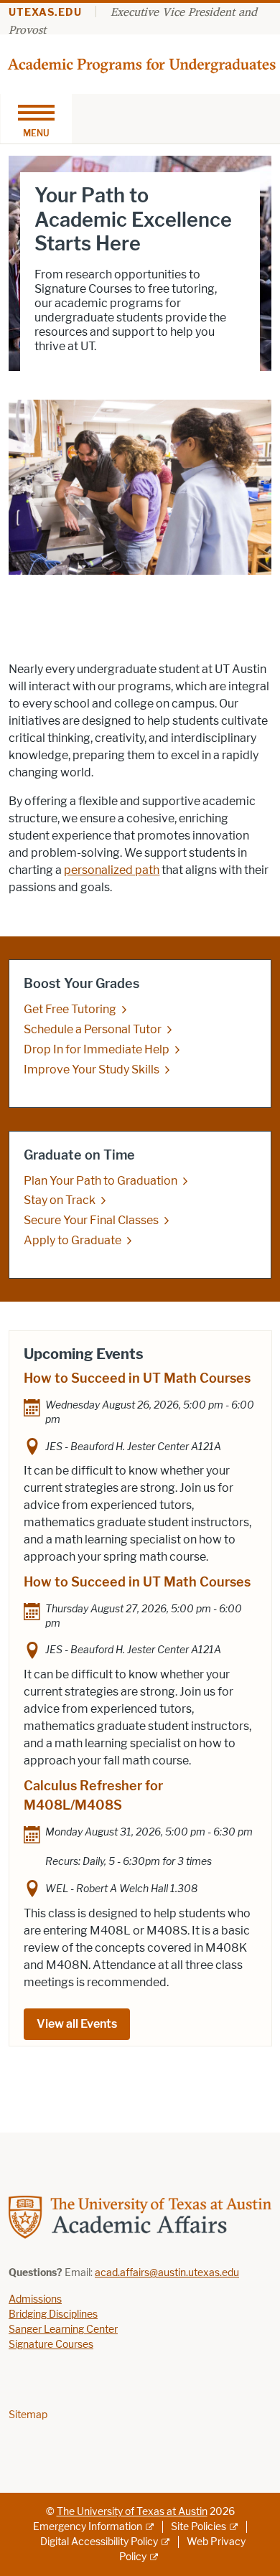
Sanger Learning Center (63, 2330)
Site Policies (199, 2527)
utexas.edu (45, 13)
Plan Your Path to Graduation (101, 1181)
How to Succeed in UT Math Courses (137, 1378)
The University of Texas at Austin (132, 2512)
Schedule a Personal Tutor (93, 1029)
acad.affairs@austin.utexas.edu (167, 2273)
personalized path (112, 870)
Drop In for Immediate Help (97, 1049)
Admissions (35, 2299)
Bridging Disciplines (53, 2314)
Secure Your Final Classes (91, 1220)
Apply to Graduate (73, 1240)
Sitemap (28, 2415)
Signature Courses (51, 2345)
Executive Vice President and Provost (133, 20)
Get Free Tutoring (70, 1009)
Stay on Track (60, 1200)
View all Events (77, 2024)
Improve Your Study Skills (92, 1070)
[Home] (143, 64)
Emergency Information (88, 2527)
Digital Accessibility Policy (99, 2542)
